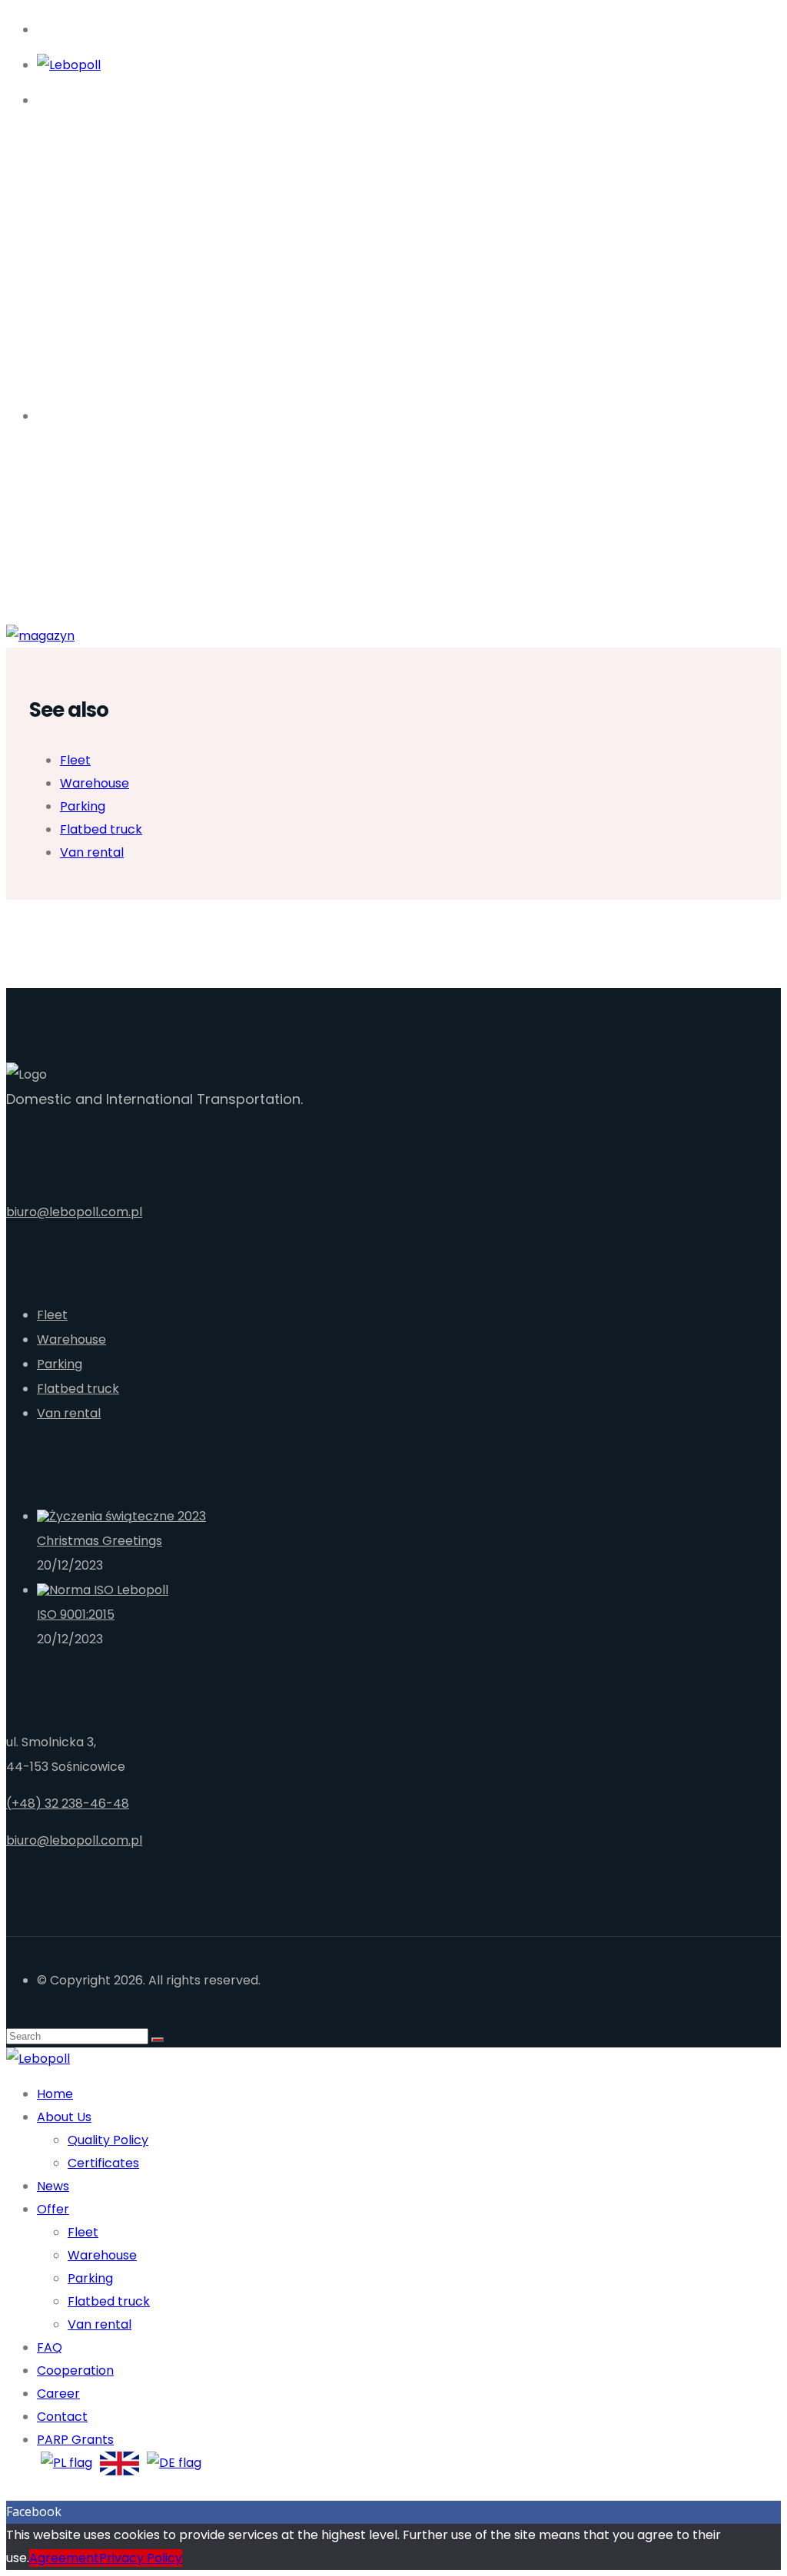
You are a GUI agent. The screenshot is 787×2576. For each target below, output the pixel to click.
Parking (83, 806)
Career (58, 2394)
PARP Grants (75, 2440)
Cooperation (75, 2370)
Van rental (92, 852)
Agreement (64, 2558)
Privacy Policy (141, 2558)
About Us (64, 2117)
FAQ (50, 2347)
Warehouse (95, 783)
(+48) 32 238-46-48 (68, 1804)
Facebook (34, 2511)
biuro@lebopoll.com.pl (74, 1212)
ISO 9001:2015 (76, 1615)
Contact (62, 2417)
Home (55, 2094)
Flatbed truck (101, 829)
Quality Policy (108, 2140)
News (53, 2186)
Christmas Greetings (100, 1541)
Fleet (75, 760)
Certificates (103, 2163)
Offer (53, 2209)
